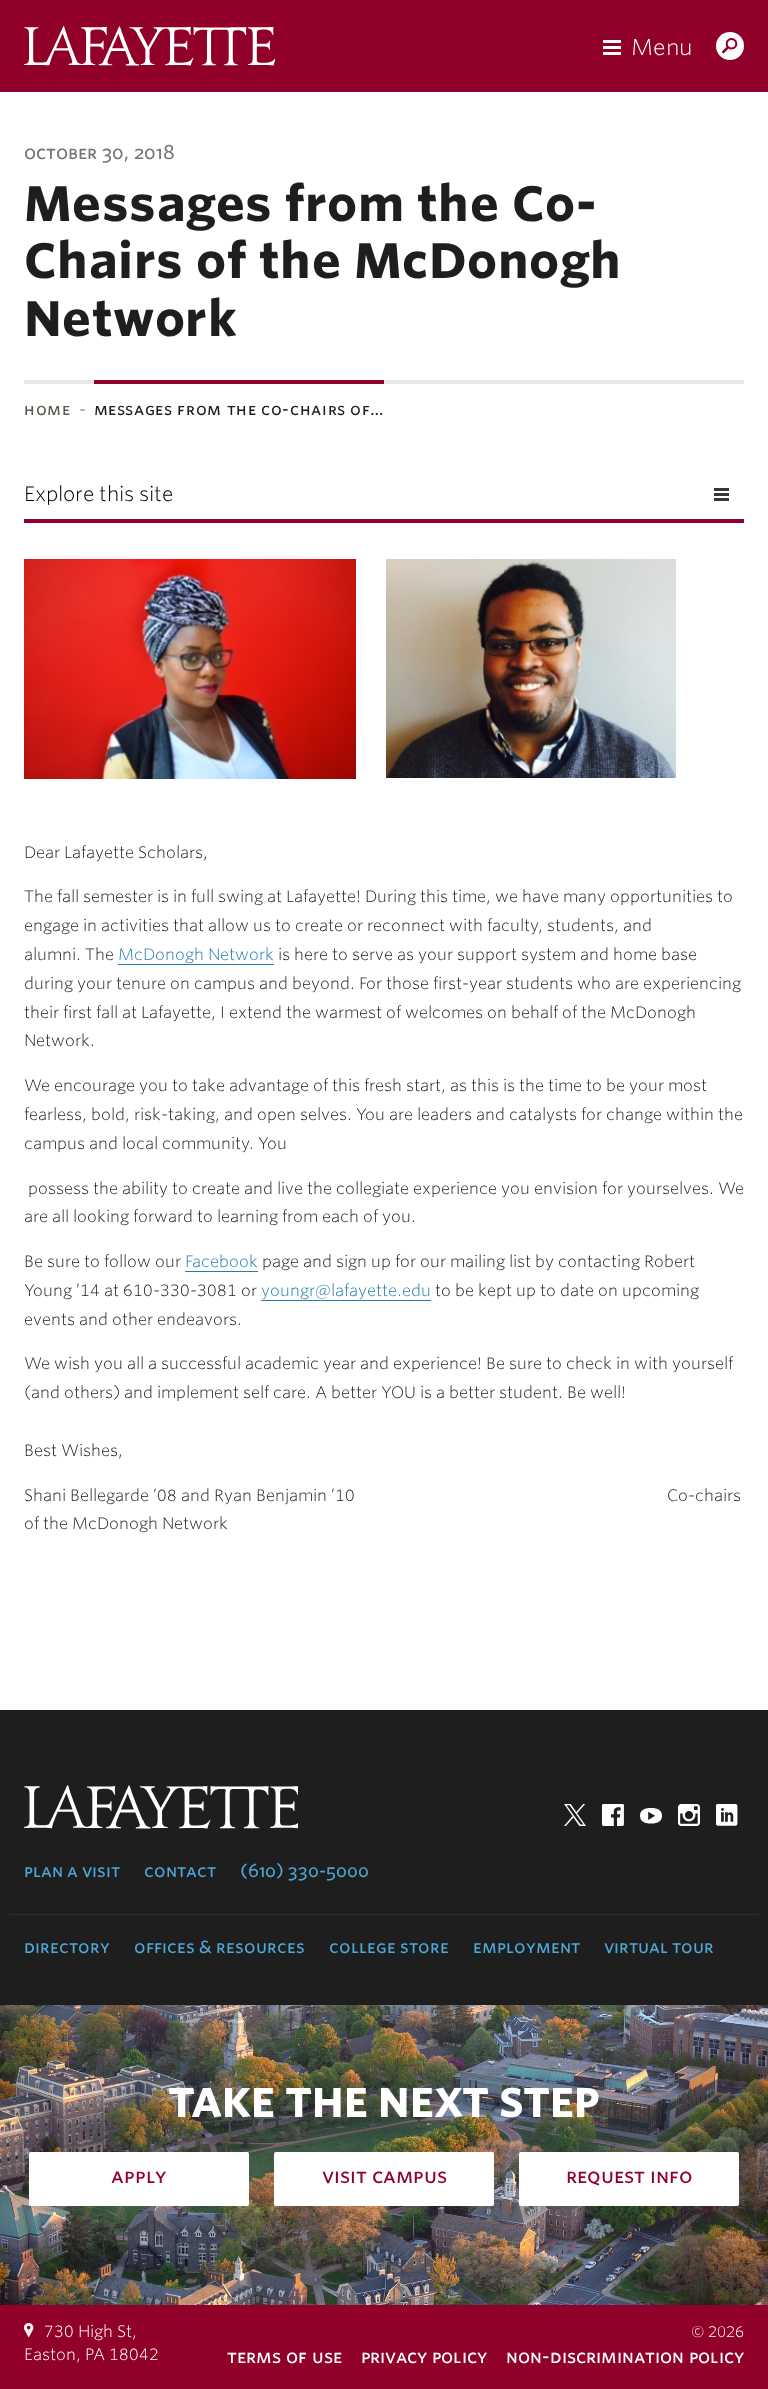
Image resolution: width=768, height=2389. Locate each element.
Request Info (629, 2176)
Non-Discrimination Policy (625, 2356)
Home (47, 409)
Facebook (613, 1815)
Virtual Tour (659, 1947)
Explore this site (98, 494)
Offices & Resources (219, 1947)
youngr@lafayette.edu (346, 1290)
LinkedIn (727, 1815)
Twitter (575, 1815)
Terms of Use (284, 2356)
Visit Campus (384, 2176)
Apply (139, 2176)
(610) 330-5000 (304, 1871)
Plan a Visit (72, 1871)
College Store (389, 1947)
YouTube (651, 1815)
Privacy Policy (424, 2356)
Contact (180, 1871)
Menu (661, 47)
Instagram (689, 1815)
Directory (67, 1947)
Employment (526, 1947)
